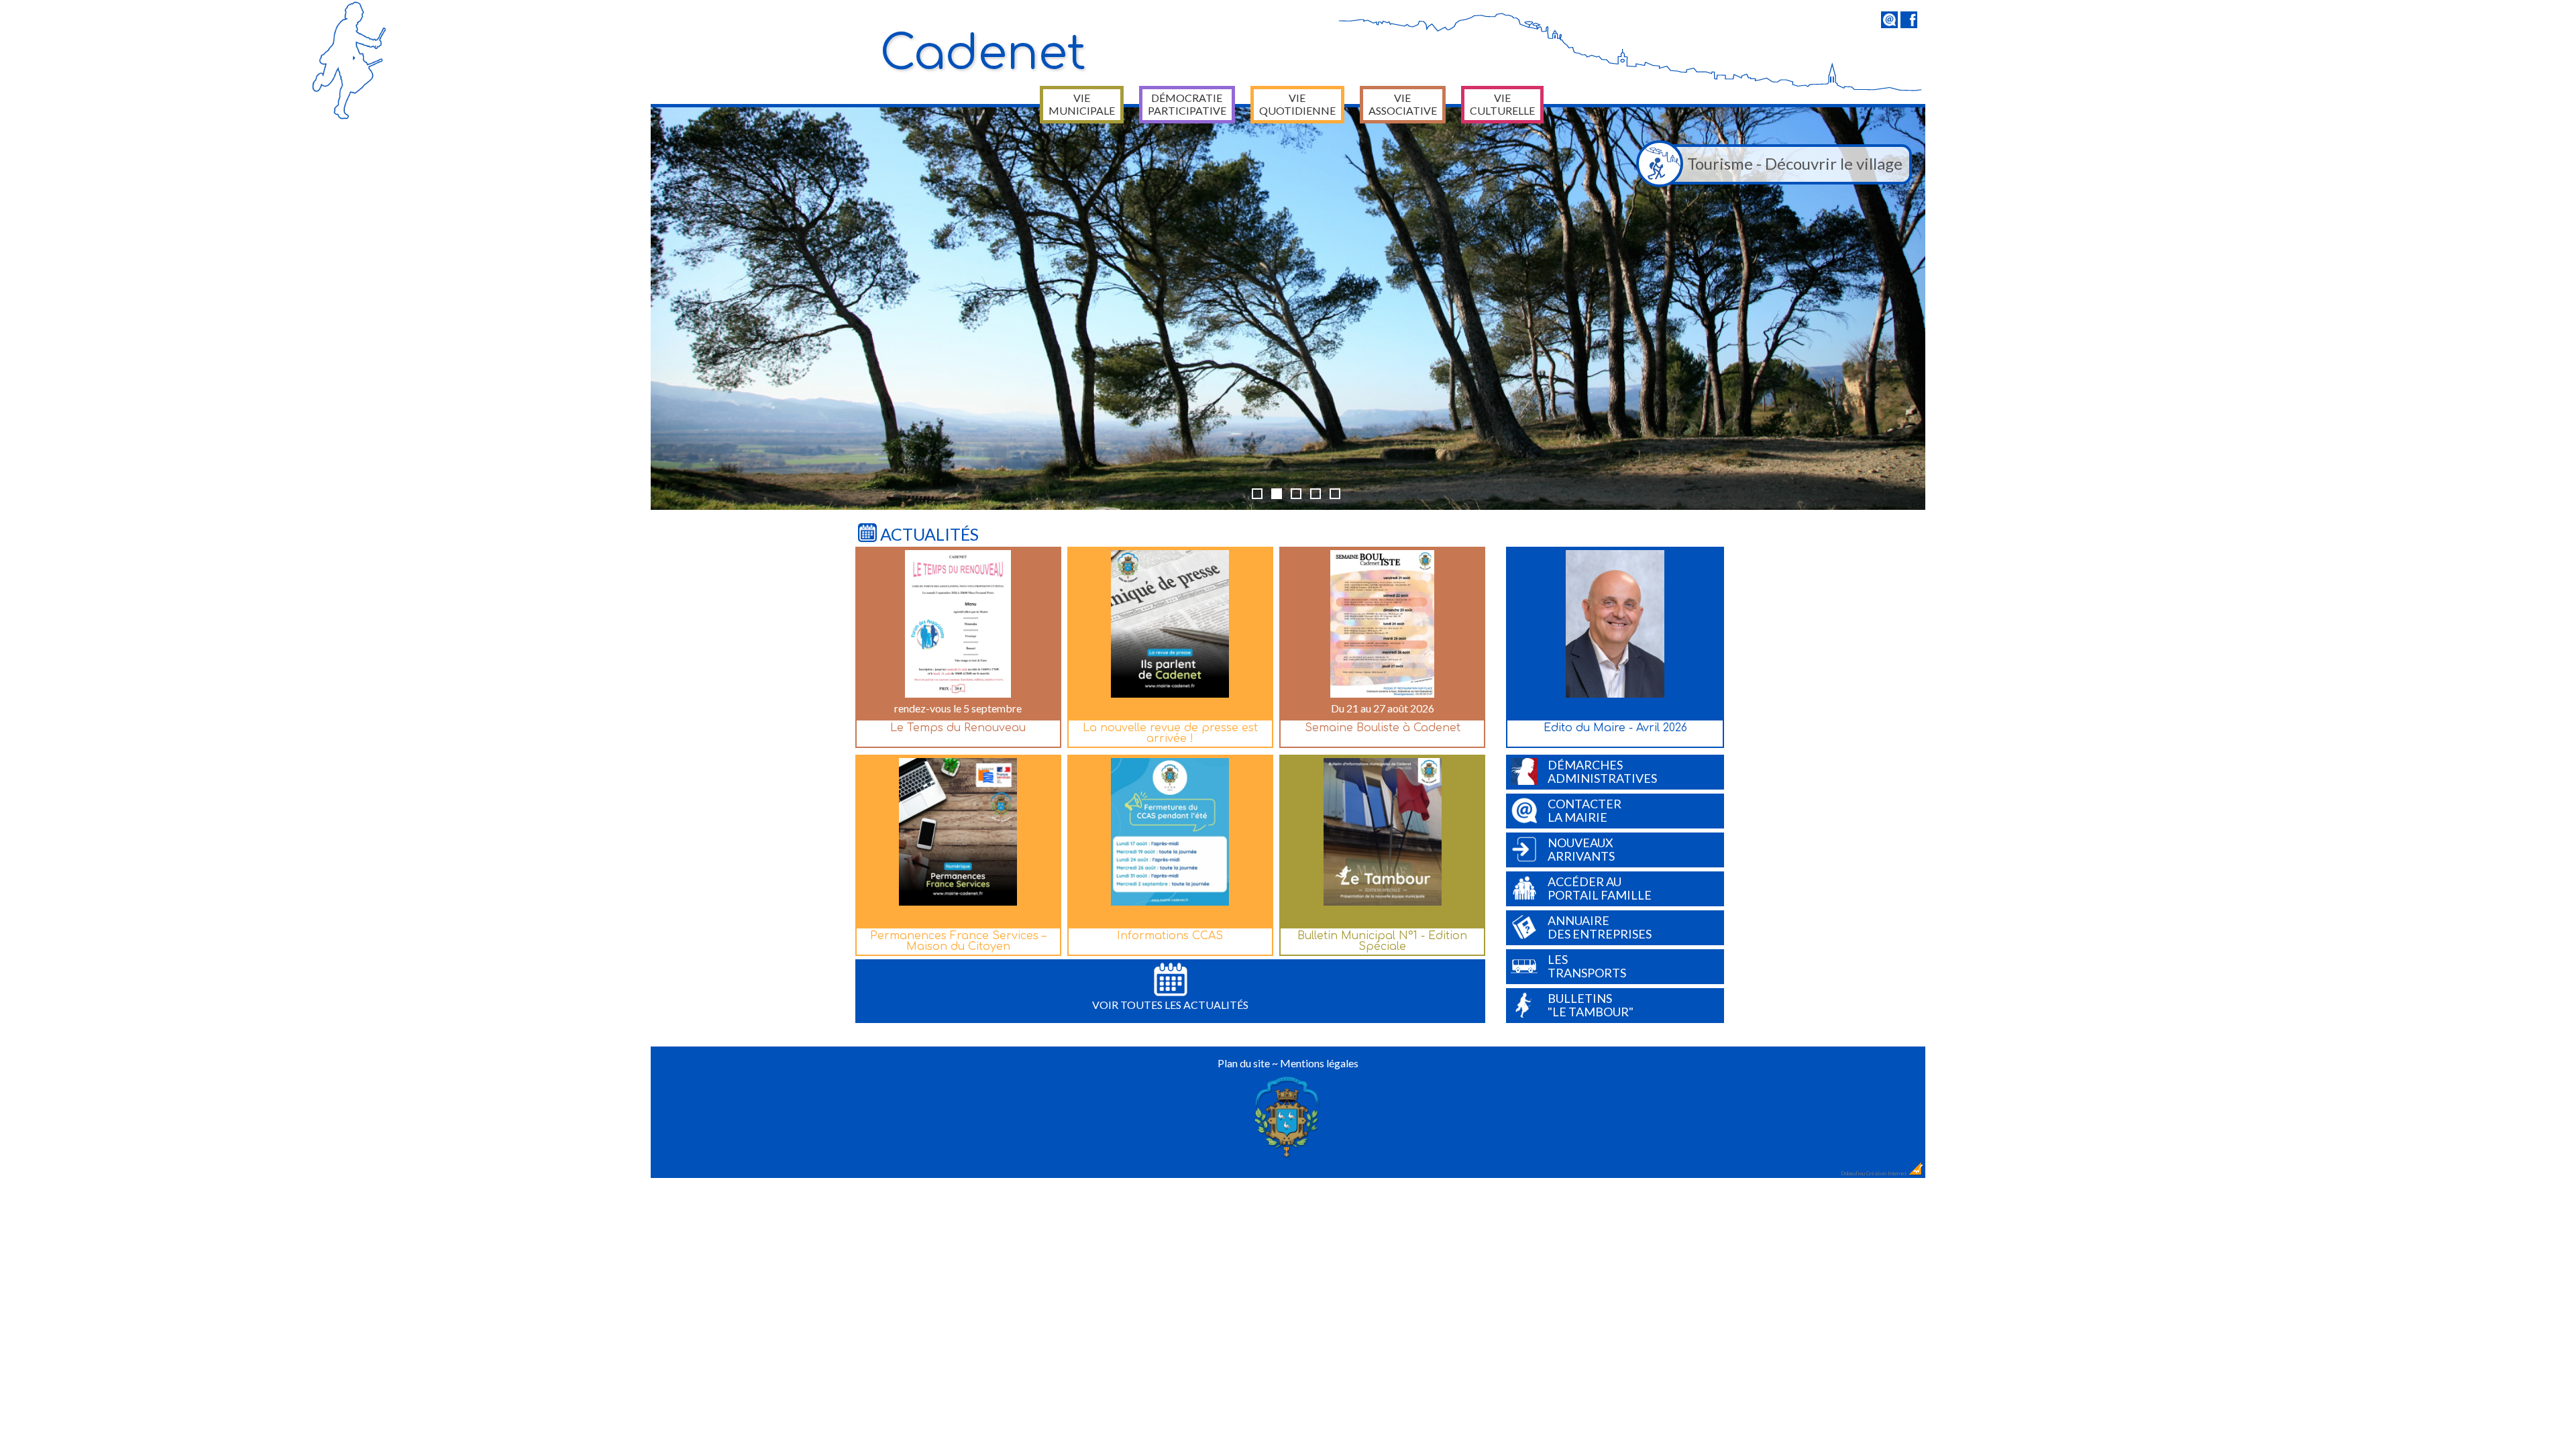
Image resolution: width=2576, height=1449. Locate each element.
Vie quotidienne (1297, 104)
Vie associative (1403, 104)
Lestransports (1587, 966)
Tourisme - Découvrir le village (1795, 163)
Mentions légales (1319, 1063)
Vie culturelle (1502, 104)
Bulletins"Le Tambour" (1591, 1005)
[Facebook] (1909, 24)
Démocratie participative (1187, 104)
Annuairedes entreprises (1600, 927)
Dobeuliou (1853, 1173)
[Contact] (1889, 24)
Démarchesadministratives (1602, 771)
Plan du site (1244, 1063)
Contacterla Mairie (1585, 810)
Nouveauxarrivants (1581, 849)
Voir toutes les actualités (1170, 1005)
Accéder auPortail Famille (1600, 888)
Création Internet (1887, 1173)
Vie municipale (1082, 104)
